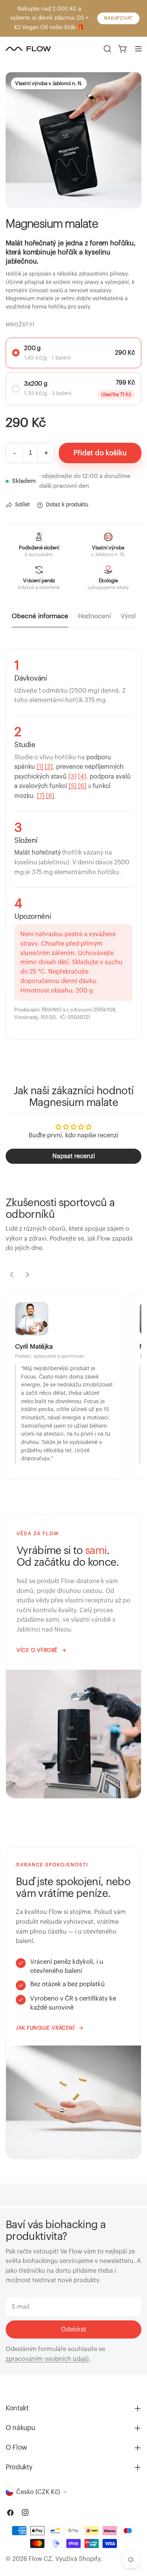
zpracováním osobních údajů (47, 2359)
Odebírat (74, 2329)
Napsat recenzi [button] (74, 1156)
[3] (72, 777)
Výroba (131, 616)
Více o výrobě (37, 1650)
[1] (40, 767)
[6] (82, 786)
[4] (82, 777)
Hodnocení (94, 616)
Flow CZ (40, 2559)
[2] (49, 767)
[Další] (28, 1275)
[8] (50, 796)
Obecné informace (40, 616)
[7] (41, 796)
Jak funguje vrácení (45, 2028)
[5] (73, 786)
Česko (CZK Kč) (38, 2492)
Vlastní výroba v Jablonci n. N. (49, 83)
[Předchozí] (12, 1275)
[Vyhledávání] (107, 49)
